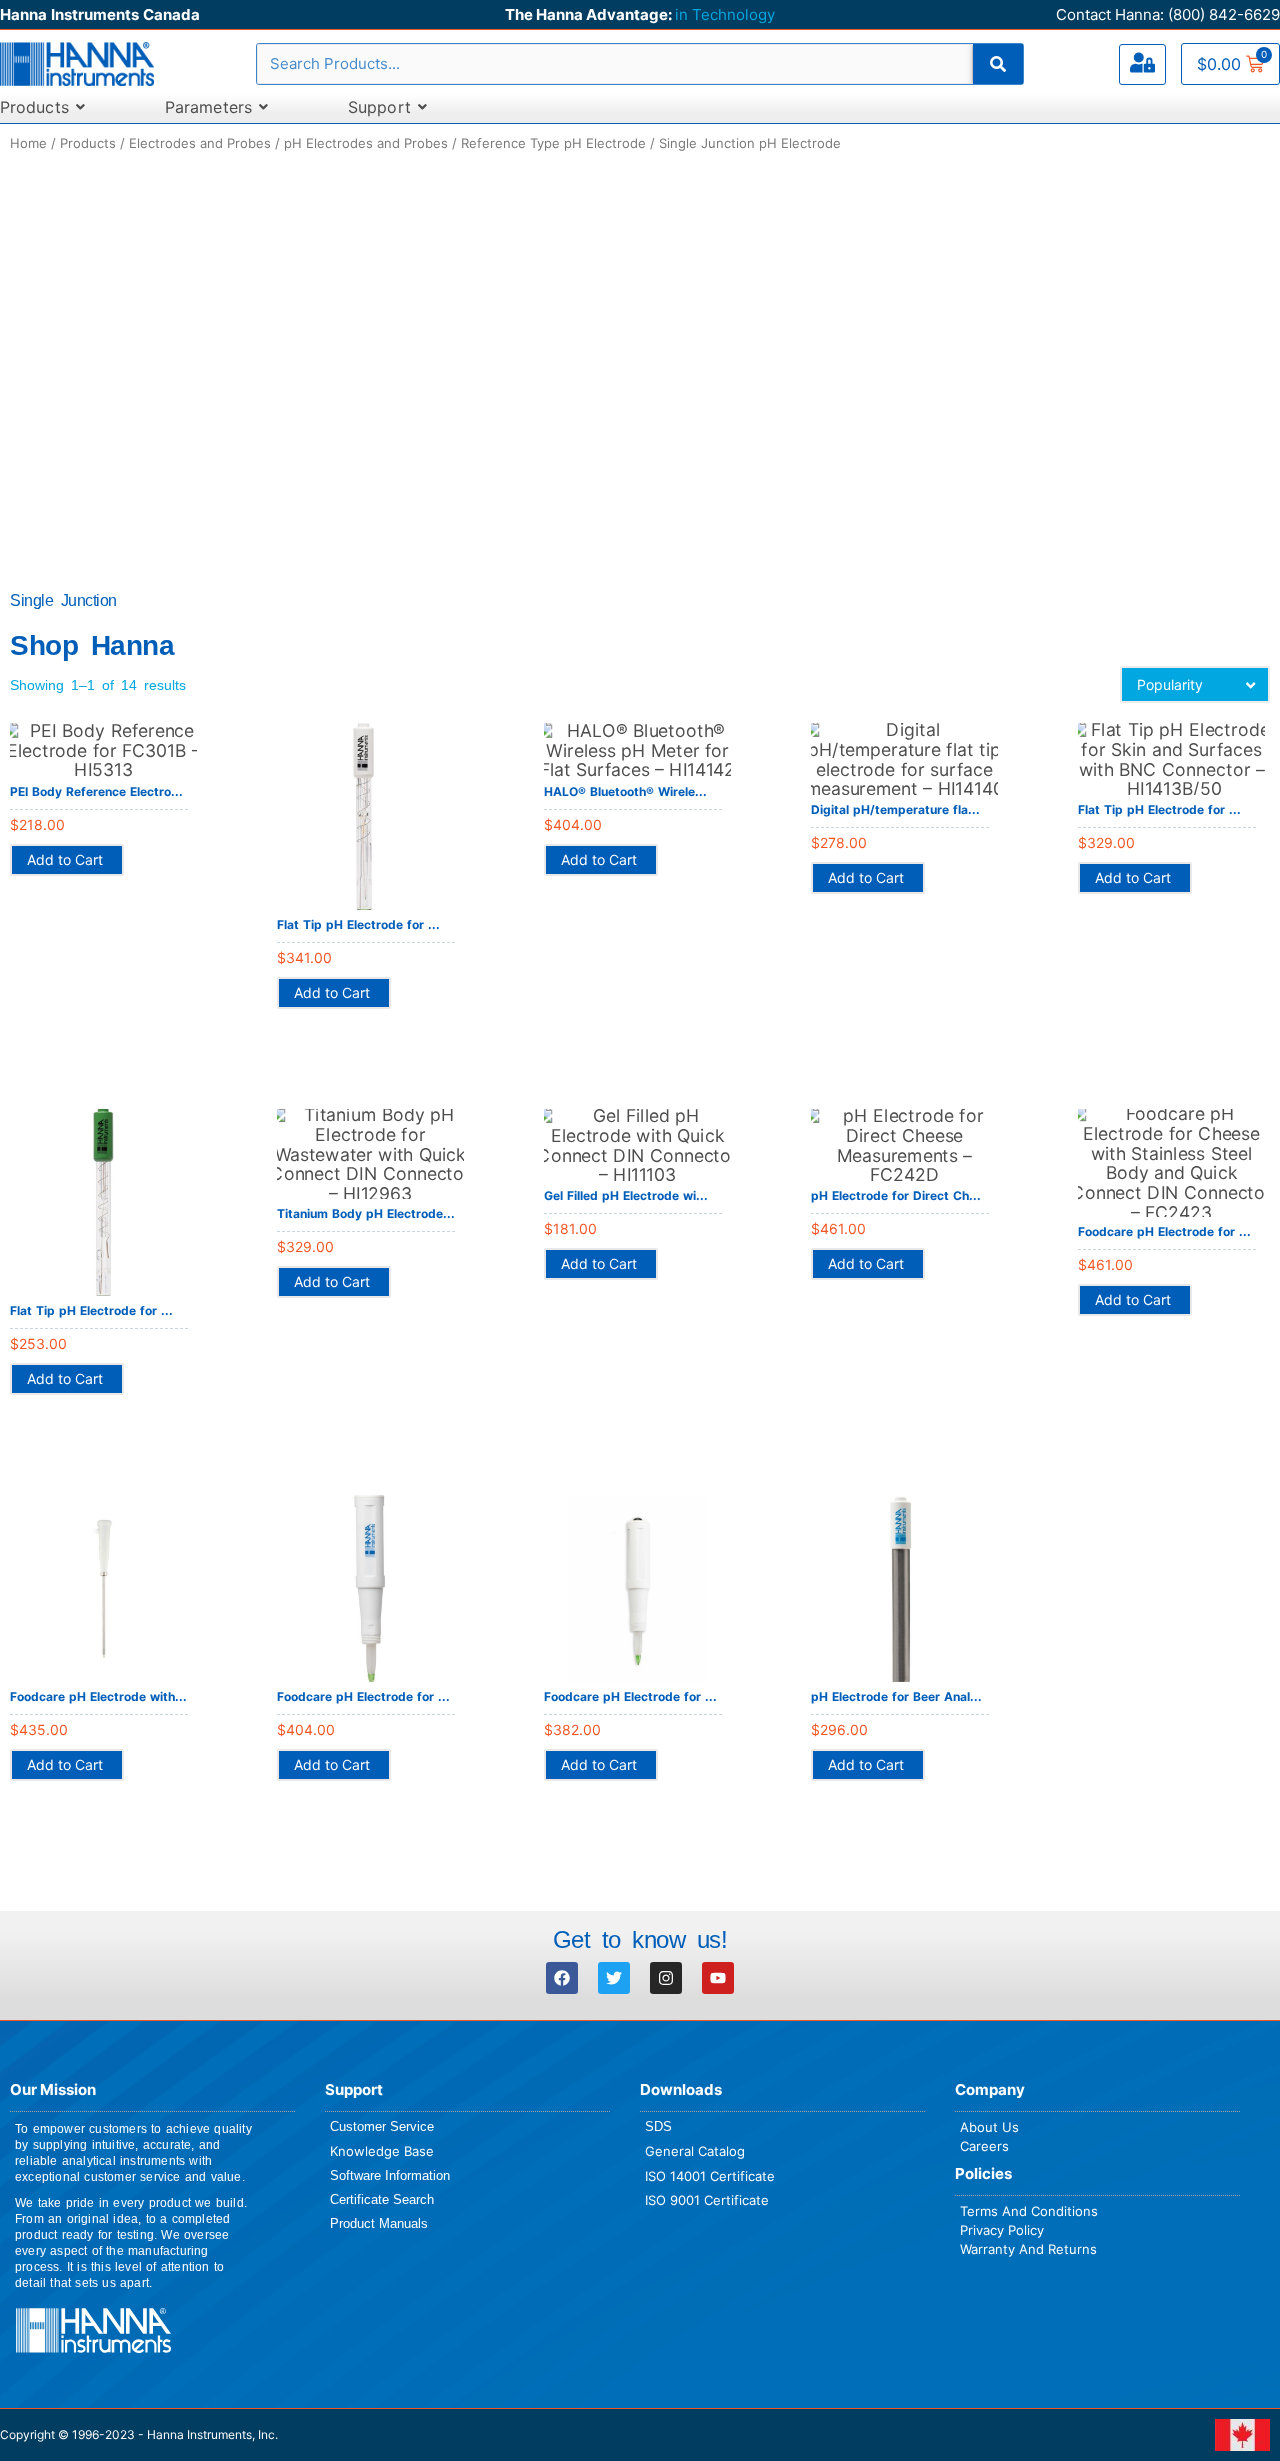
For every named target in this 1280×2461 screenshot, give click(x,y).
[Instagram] (666, 1978)
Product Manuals (379, 2223)
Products (88, 143)
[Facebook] (562, 1978)
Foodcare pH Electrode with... (98, 1696)
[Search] (998, 64)
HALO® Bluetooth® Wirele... (625, 791)
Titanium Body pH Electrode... (366, 1213)
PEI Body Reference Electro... (96, 791)
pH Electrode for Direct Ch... (896, 1195)
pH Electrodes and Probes (366, 143)
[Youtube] (718, 1978)
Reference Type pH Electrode (553, 143)
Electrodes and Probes (200, 143)
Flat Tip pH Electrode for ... (358, 924)
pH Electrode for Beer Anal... (896, 1696)
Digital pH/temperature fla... (895, 809)
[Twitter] (614, 1978)
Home (28, 143)
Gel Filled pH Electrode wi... (626, 1195)
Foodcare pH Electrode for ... (1164, 1231)
